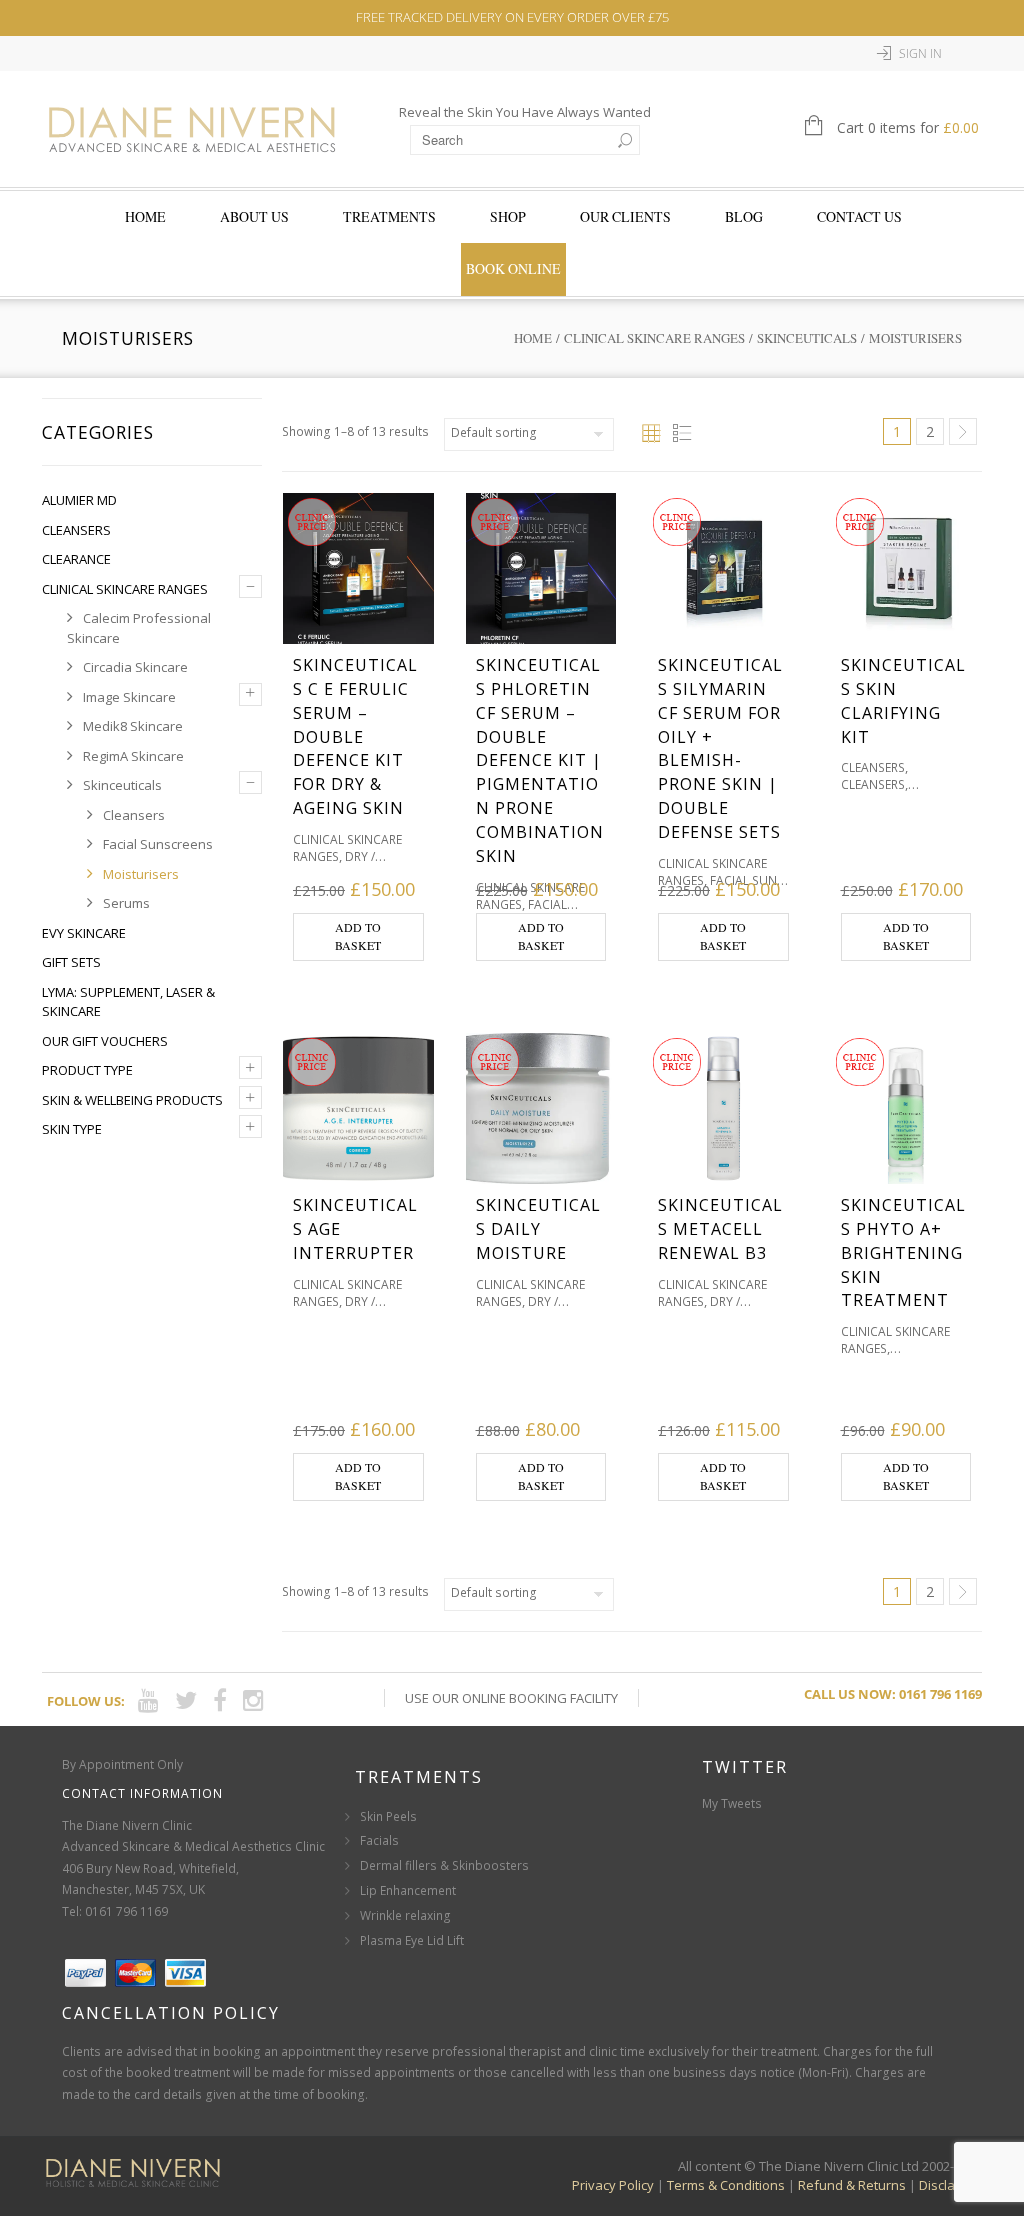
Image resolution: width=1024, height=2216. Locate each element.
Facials (379, 1840)
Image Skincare (129, 697)
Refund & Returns (852, 2185)
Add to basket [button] (358, 936)
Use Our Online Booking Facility (511, 1698)
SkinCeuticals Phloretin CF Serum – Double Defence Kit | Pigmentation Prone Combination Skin (540, 761)
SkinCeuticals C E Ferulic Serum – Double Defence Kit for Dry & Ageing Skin (355, 737)
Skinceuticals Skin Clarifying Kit (903, 701)
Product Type (87, 1070)
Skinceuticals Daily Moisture (538, 1229)
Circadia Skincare (135, 667)
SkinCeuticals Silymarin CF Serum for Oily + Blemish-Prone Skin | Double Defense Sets (720, 749)
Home (145, 216)
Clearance (76, 559)
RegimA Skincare (133, 756)
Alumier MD (79, 500)
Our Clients (625, 216)
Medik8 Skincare (133, 726)
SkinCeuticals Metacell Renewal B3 (720, 1229)
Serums (126, 903)
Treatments (389, 216)
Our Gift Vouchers (105, 1041)
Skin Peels (388, 1816)
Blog (744, 216)
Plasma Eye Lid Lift (412, 1940)
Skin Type (72, 1129)
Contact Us (859, 216)
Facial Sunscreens (158, 844)
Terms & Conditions (726, 2185)
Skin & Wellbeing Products (132, 1100)
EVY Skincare (84, 933)
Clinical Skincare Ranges (654, 338)
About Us (254, 216)
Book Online (513, 268)
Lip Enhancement (408, 1890)
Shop (508, 216)
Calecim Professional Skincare (139, 628)
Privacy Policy (613, 2185)
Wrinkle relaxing (405, 1915)
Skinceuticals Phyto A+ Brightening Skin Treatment (903, 1253)
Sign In (920, 53)
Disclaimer (950, 2185)
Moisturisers (141, 874)
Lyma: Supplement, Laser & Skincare (128, 1002)
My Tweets (732, 1803)
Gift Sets (71, 962)
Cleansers (76, 530)
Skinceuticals (807, 338)
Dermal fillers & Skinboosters (444, 1865)
